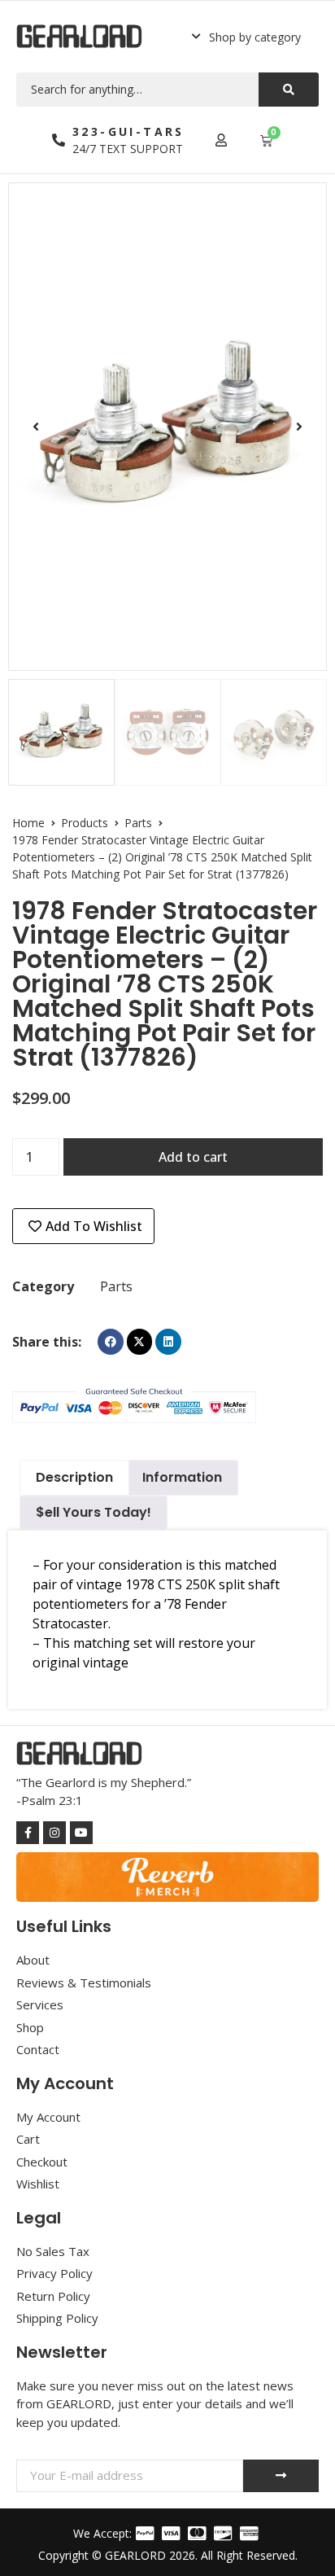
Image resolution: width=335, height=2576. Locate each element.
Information (182, 1477)
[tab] (74, 1478)
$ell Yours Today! (94, 1512)
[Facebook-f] (28, 1833)
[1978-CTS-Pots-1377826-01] (167, 427)
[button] (246, 37)
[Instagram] (54, 1833)
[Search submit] (289, 90)
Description (74, 1477)
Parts (138, 823)
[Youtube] (81, 1833)
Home (28, 823)
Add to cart (193, 1157)
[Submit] (281, 2476)
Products (85, 823)
